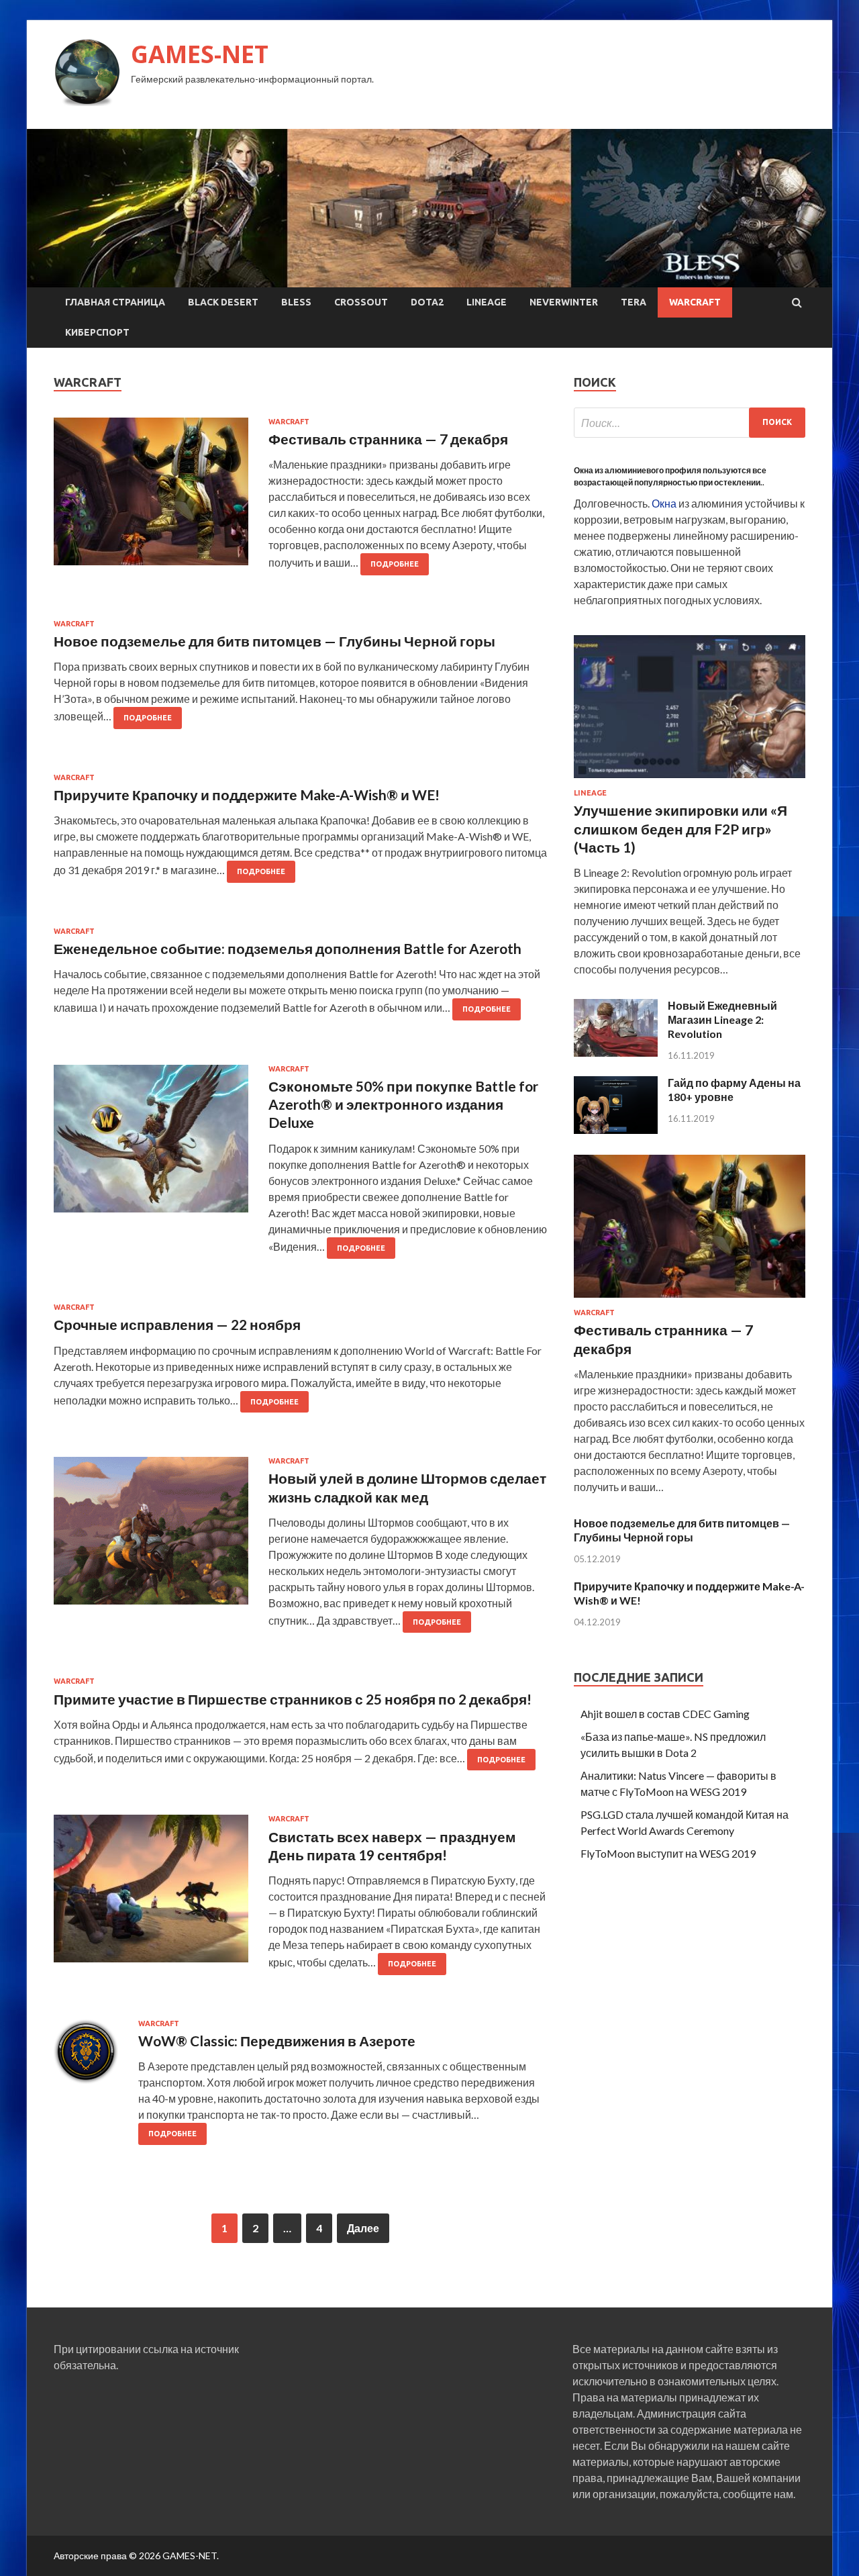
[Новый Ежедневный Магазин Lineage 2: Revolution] (616, 1052)
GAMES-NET (200, 54)
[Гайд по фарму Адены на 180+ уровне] (616, 1130)
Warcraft (695, 302)
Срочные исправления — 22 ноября (177, 1324)
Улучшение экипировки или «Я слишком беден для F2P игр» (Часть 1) (680, 828)
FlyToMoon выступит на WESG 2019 (668, 1853)
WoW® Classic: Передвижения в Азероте (277, 2041)
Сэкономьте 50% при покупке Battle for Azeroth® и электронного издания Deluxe (403, 1104)
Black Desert (223, 302)
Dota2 (427, 302)
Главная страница (115, 302)
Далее (363, 2228)
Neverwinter (564, 302)
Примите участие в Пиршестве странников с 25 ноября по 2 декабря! (293, 1699)
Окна (664, 503)
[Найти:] (690, 423)
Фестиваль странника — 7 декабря (388, 439)
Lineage (487, 302)
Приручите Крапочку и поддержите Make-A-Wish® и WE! (247, 795)
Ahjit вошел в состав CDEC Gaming (665, 1714)
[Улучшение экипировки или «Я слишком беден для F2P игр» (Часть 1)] (690, 780)
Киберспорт (97, 332)
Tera (634, 302)
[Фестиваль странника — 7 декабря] (690, 1300)
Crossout (361, 302)
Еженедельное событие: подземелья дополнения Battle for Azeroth (288, 948)
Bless (296, 302)
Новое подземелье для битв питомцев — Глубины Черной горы (274, 641)
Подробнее (395, 564)
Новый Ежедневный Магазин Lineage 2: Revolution (722, 1019)
